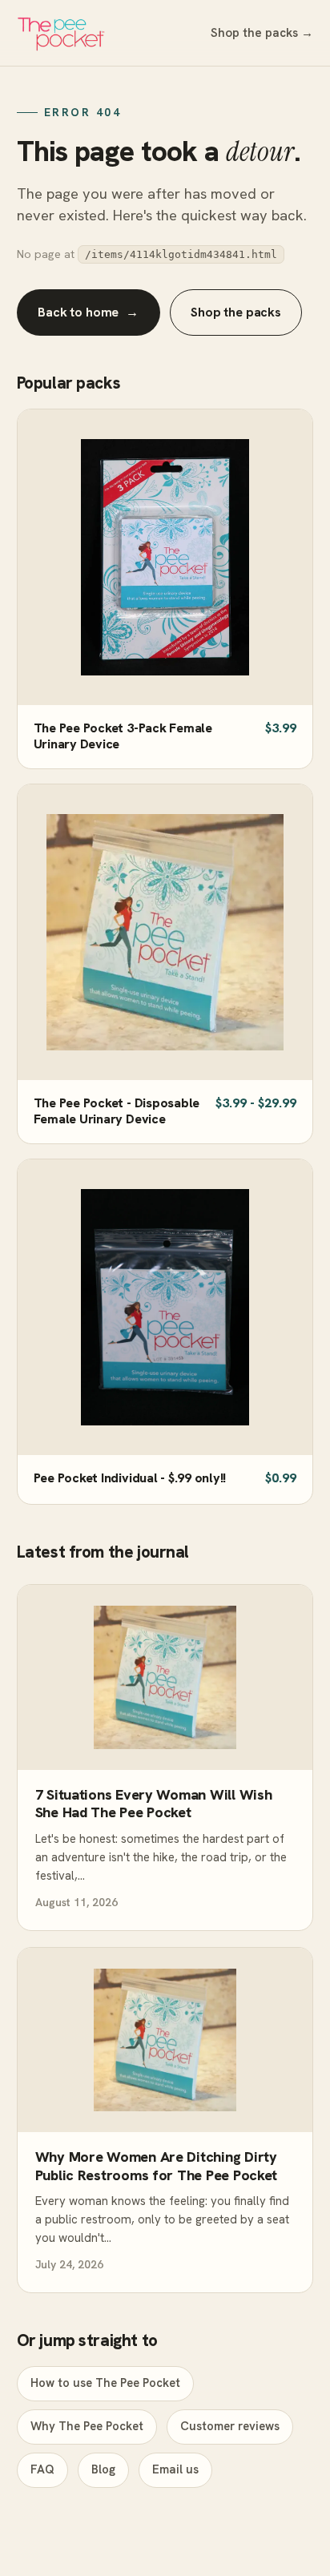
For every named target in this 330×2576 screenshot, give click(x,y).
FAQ (42, 2469)
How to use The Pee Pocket (105, 2383)
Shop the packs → (262, 33)
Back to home (88, 312)
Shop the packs (236, 312)
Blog (103, 2469)
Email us (175, 2469)
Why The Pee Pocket (87, 2426)
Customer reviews (230, 2426)
